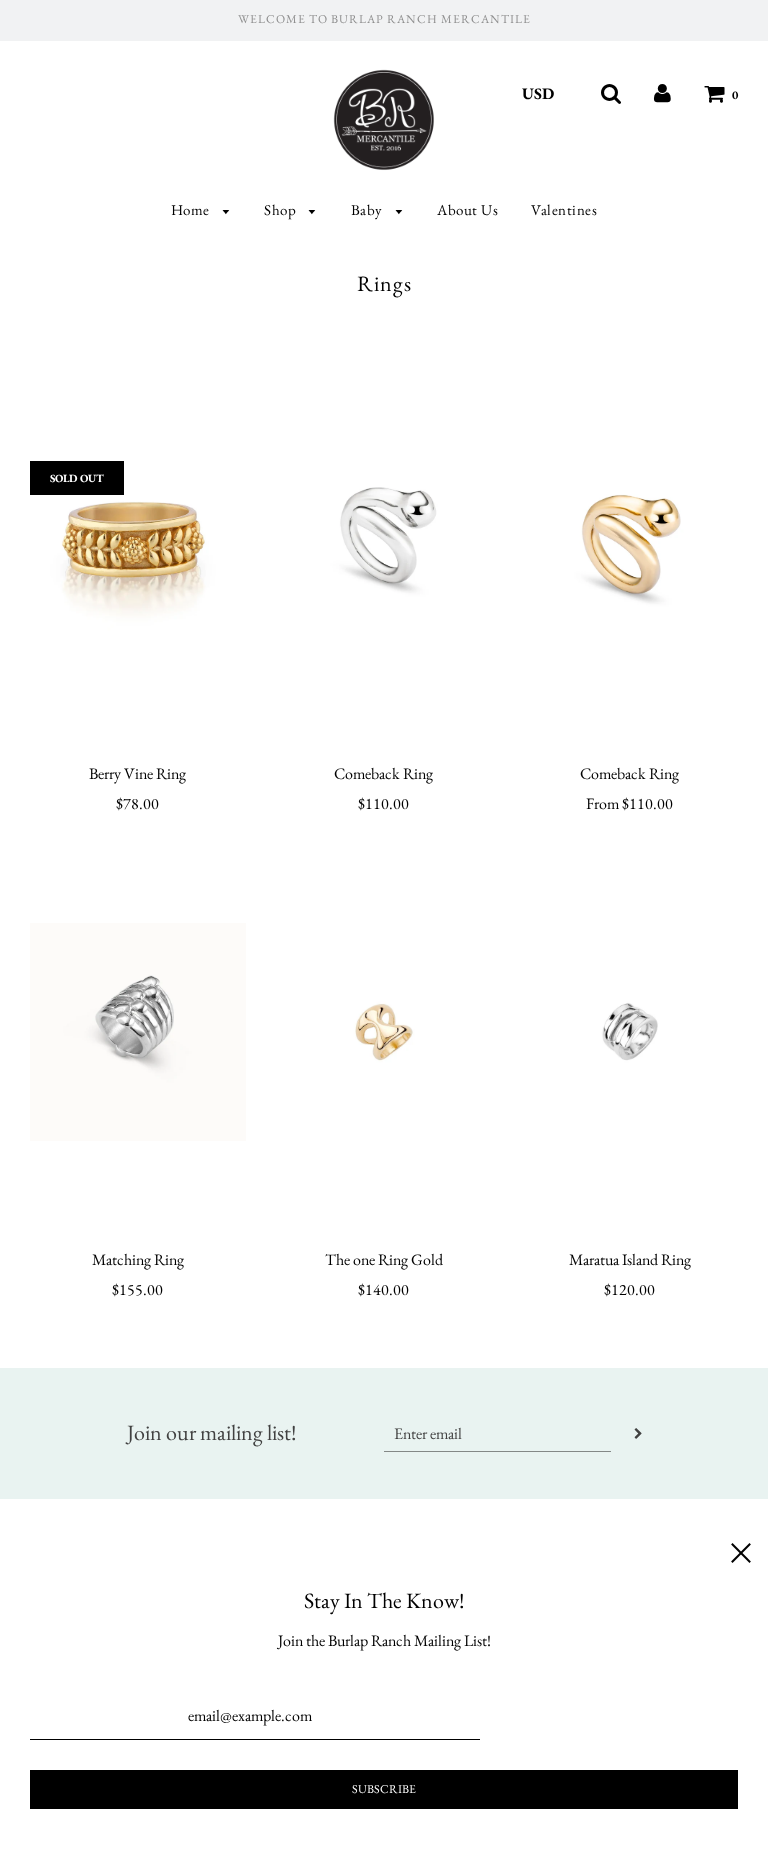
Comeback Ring (383, 773)
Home (192, 209)
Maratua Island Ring (630, 1259)
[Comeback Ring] (384, 546)
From (629, 803)
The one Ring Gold (384, 1259)
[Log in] (662, 93)
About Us (467, 209)
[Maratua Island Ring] (630, 1032)
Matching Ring (138, 1259)
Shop (282, 209)
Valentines (564, 209)
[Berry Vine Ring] (138, 546)
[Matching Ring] (138, 1032)
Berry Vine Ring (137, 773)
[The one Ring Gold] (384, 1032)
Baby (369, 209)
